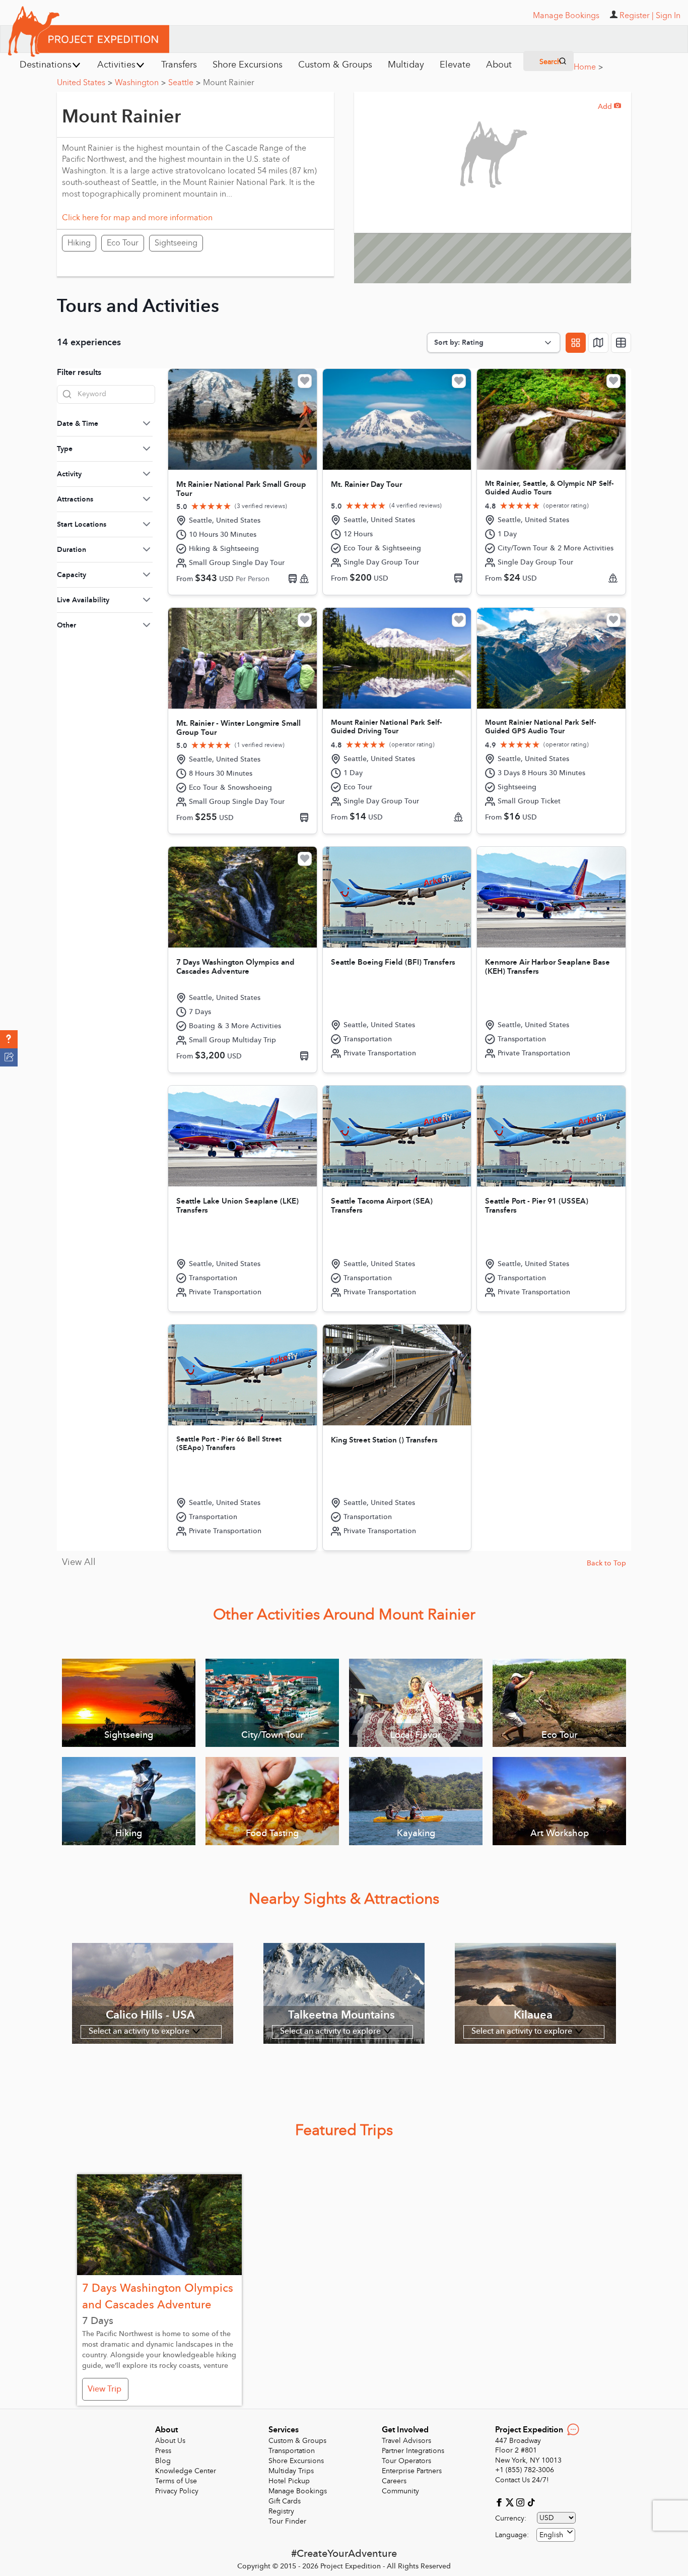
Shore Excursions (296, 2461)
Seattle (184, 83)
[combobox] (556, 2535)
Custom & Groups (297, 2441)
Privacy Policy (177, 2491)
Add (609, 107)
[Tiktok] (531, 2502)
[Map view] (598, 343)
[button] (9, 1039)
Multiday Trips (291, 2471)
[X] (511, 2502)
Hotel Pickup (289, 2481)
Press (163, 2451)
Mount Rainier (229, 83)
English (551, 2535)
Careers (394, 2481)
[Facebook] (500, 2502)
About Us (170, 2441)
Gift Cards (285, 2501)
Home (588, 67)
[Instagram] (522, 2502)
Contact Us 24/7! (522, 2480)
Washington (140, 83)
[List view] (621, 343)
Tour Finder (287, 2521)
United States (85, 83)
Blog (163, 2461)
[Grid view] (576, 343)
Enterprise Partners (412, 2471)
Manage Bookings (298, 2491)
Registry (281, 2511)
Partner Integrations (413, 2451)
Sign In (668, 16)
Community (400, 2491)
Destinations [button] (46, 65)
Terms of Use (176, 2481)
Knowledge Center (186, 2471)
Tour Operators (406, 2461)
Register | (637, 16)
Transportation (292, 2451)
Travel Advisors (406, 2441)
